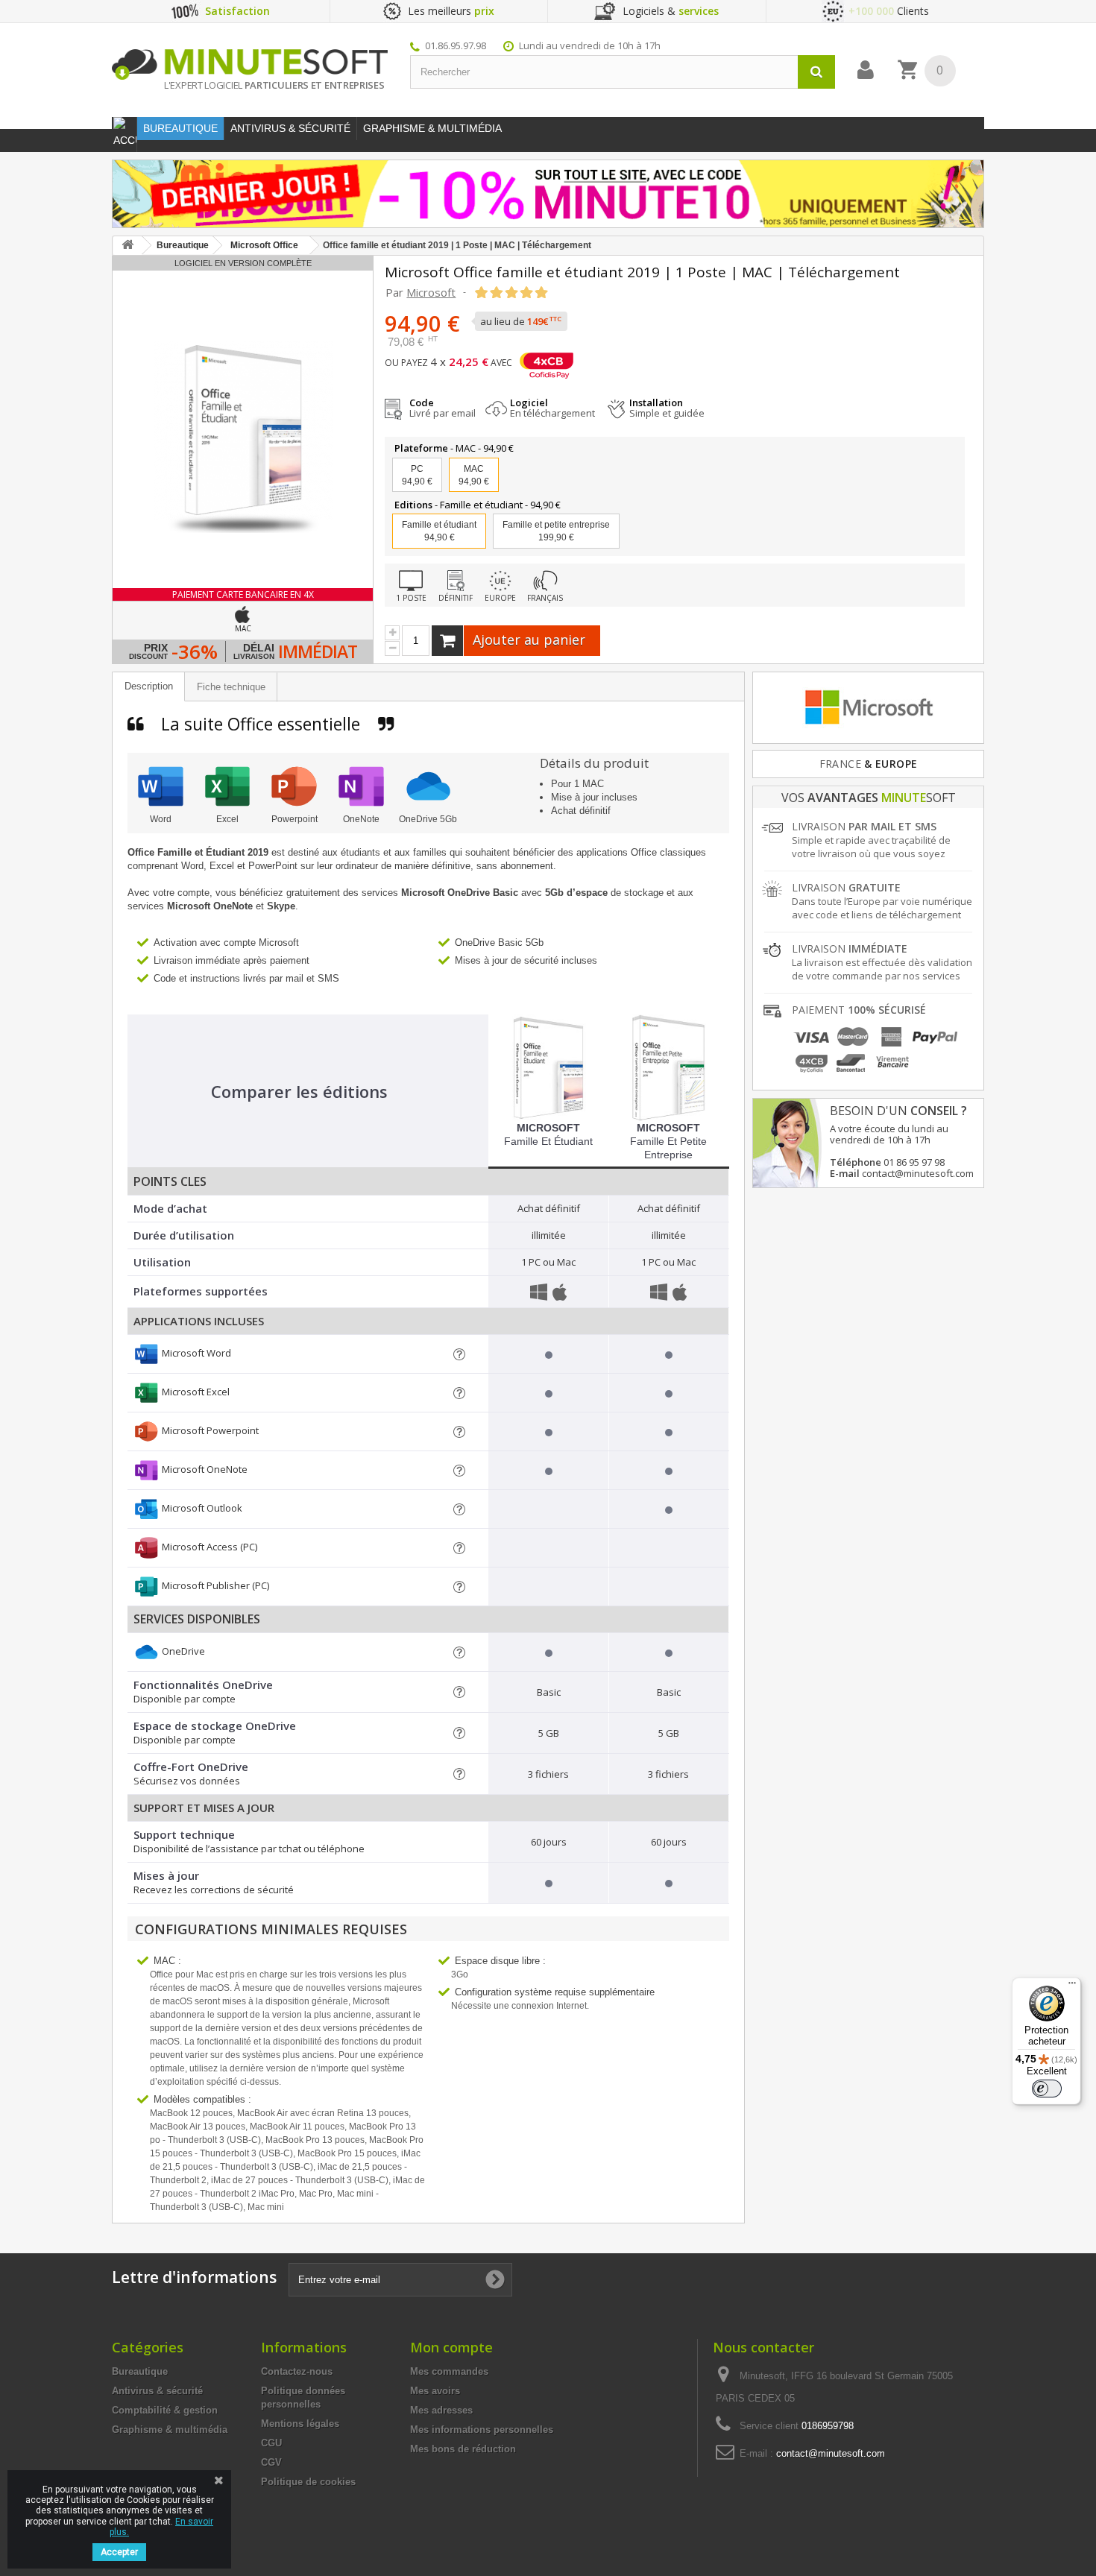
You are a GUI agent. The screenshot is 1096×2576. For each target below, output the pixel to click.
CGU (271, 2443)
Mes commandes (449, 2371)
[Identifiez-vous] (866, 70)
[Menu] (1072, 1986)
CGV (271, 2462)
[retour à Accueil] (127, 246)
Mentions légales (300, 2424)
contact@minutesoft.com (831, 2453)
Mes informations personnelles (482, 2430)
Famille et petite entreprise (556, 531)
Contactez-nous (297, 2371)
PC (417, 475)
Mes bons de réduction (463, 2449)
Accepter (119, 2552)
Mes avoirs (435, 2391)
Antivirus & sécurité (157, 2391)
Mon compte (451, 2347)
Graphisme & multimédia (170, 2430)
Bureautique (140, 2371)
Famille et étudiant (548, 1134)
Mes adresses (441, 2410)
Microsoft (431, 292)
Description (149, 686)
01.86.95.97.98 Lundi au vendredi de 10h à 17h (543, 45)
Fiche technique (231, 687)
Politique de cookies (308, 2482)
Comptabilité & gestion (165, 2410)
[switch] (1047, 2089)
